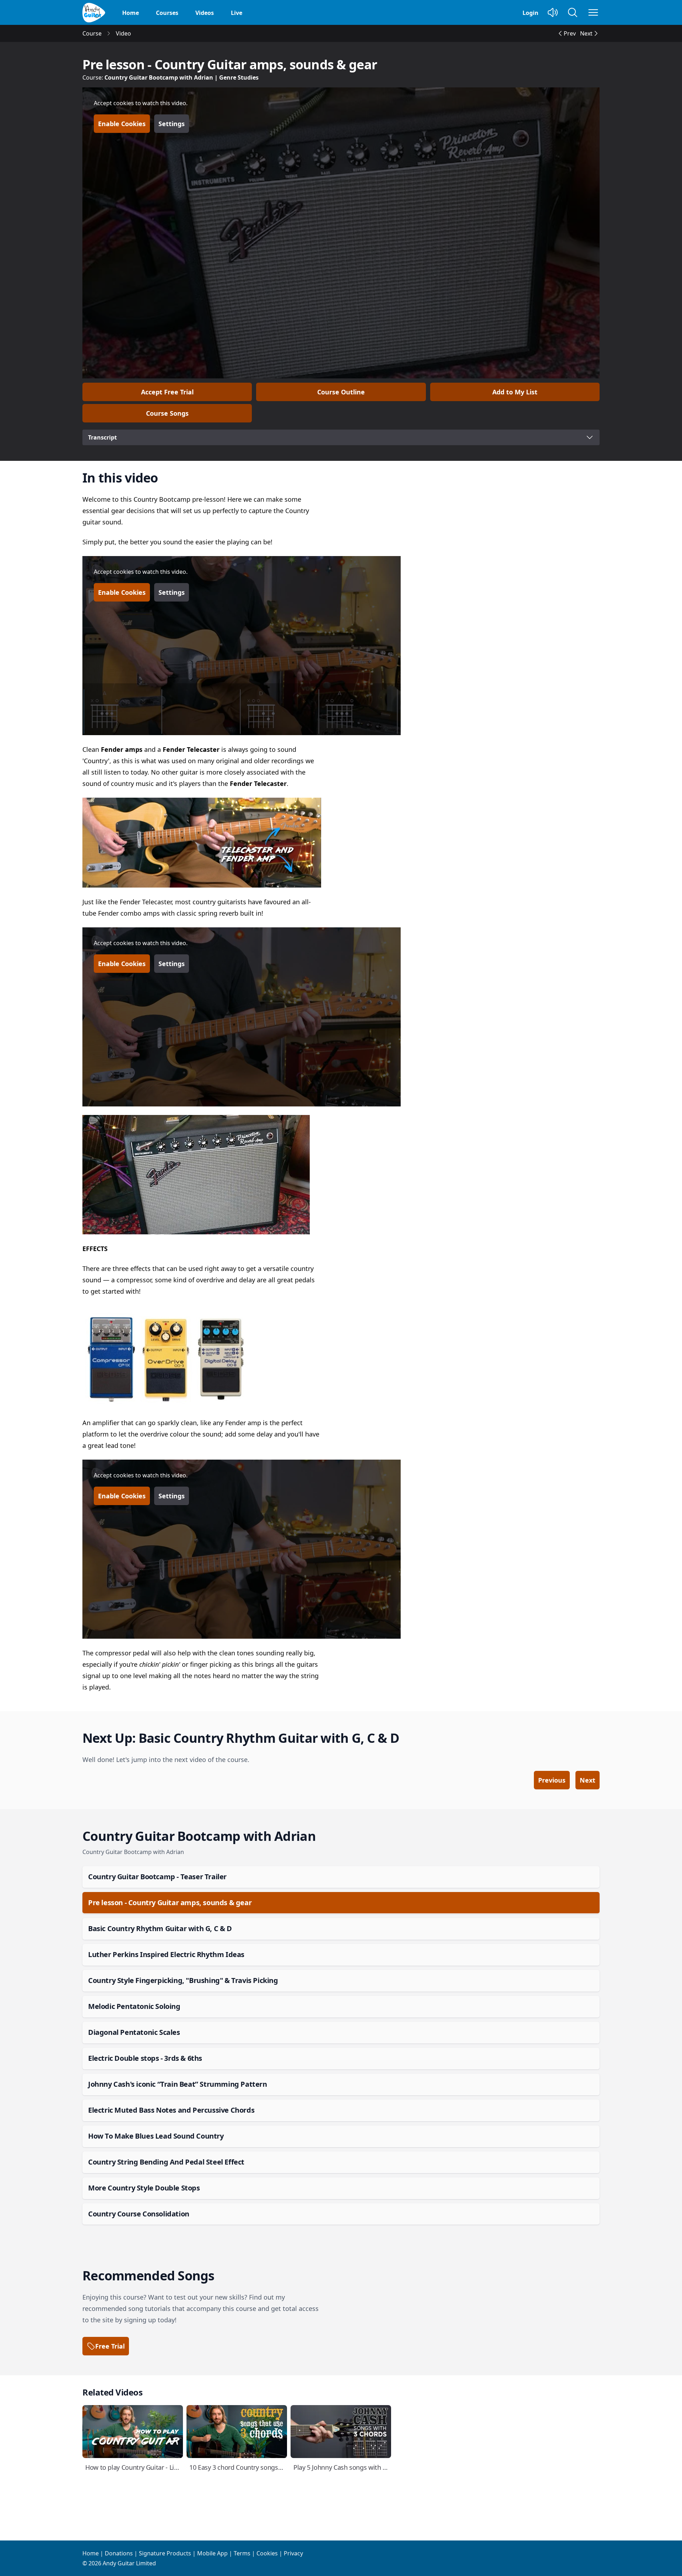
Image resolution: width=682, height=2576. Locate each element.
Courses (167, 13)
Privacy (293, 2553)
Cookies (267, 2553)
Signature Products (165, 2553)
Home (131, 13)
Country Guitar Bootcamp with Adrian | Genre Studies (182, 77)
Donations (119, 2553)
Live (237, 13)
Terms (242, 2553)
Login (531, 13)
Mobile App (212, 2553)
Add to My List (515, 392)
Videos (205, 13)
